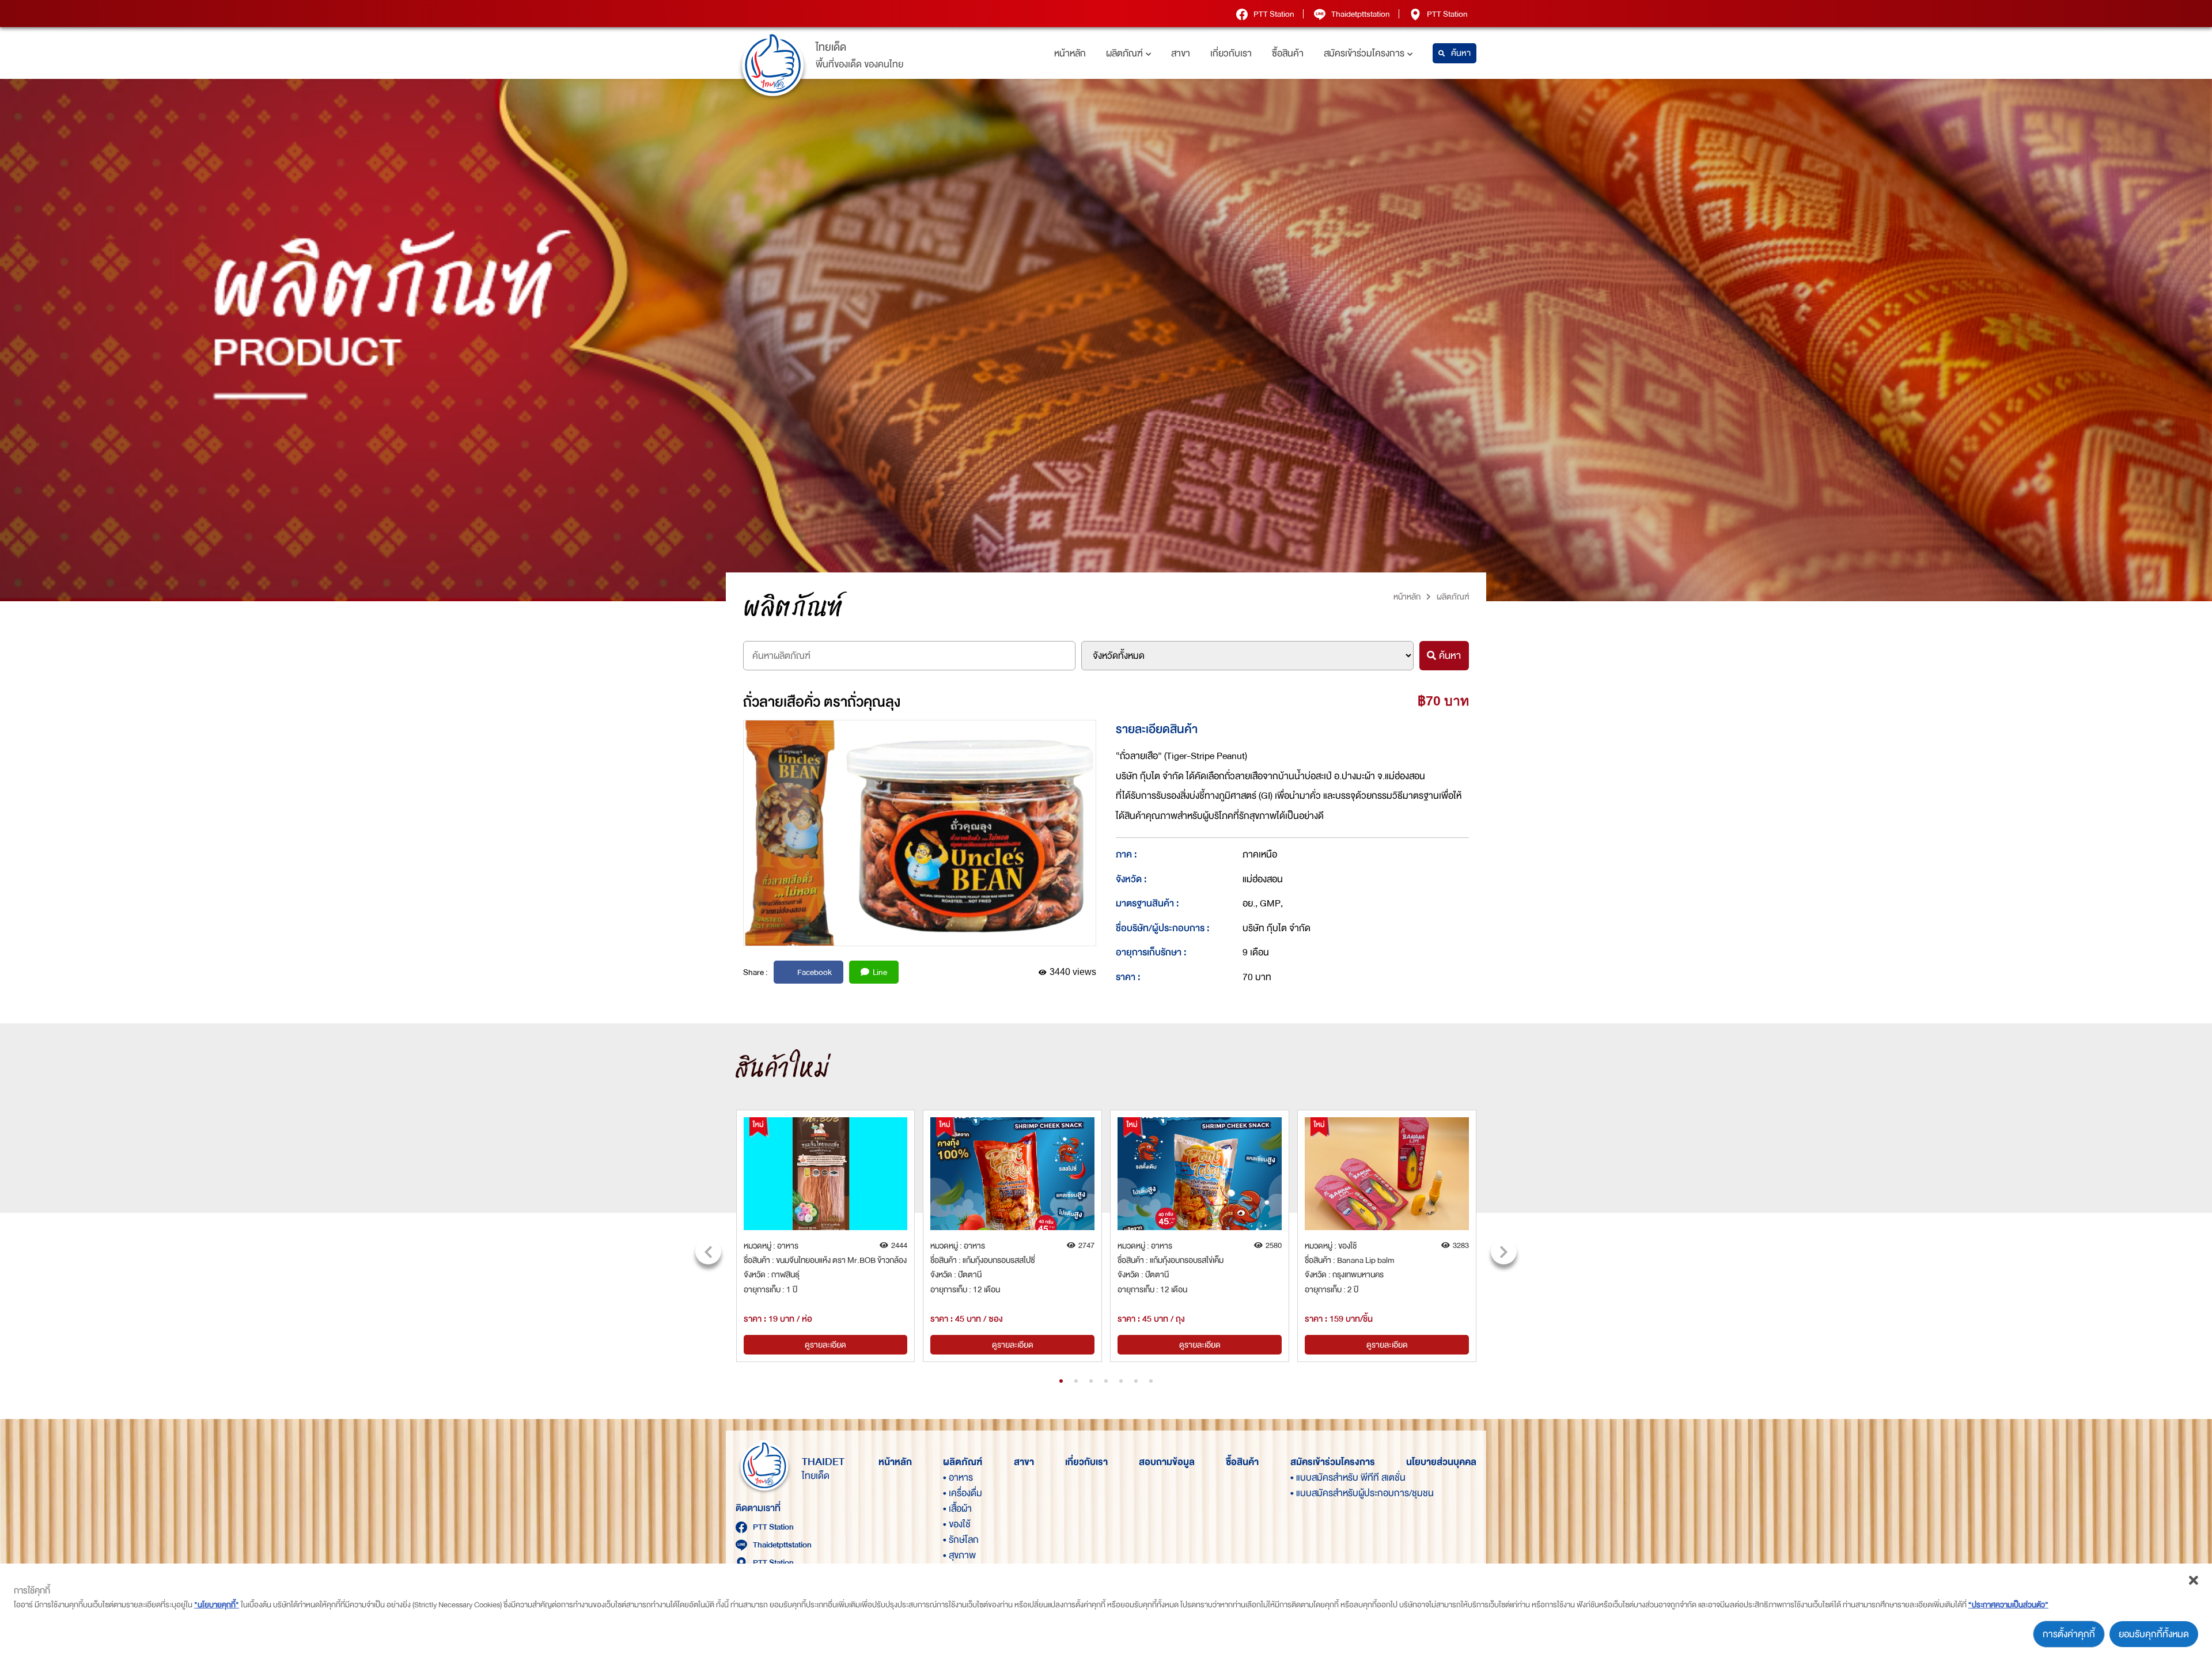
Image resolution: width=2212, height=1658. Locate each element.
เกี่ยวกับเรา (1231, 53)
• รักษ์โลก (961, 1540)
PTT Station (1274, 14)
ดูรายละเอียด (825, 1345)
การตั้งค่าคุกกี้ (2069, 1634)
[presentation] (708, 1252)
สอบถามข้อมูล (1167, 1462)
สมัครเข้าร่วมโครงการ (1364, 53)
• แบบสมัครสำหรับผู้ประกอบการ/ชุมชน (1310, 1493)
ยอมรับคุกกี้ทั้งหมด (2154, 1634)
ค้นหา (1461, 53)
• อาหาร (958, 1477)
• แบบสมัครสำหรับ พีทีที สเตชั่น (1310, 1477)
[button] (1061, 1381)
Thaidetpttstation (1361, 14)
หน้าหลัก (1070, 53)
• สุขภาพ (959, 1555)
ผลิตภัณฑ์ (1124, 53)
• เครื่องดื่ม (963, 1493)
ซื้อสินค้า (1288, 53)
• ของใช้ (957, 1524)
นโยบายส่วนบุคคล (1441, 1462)
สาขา (1181, 53)
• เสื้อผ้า (957, 1509)
